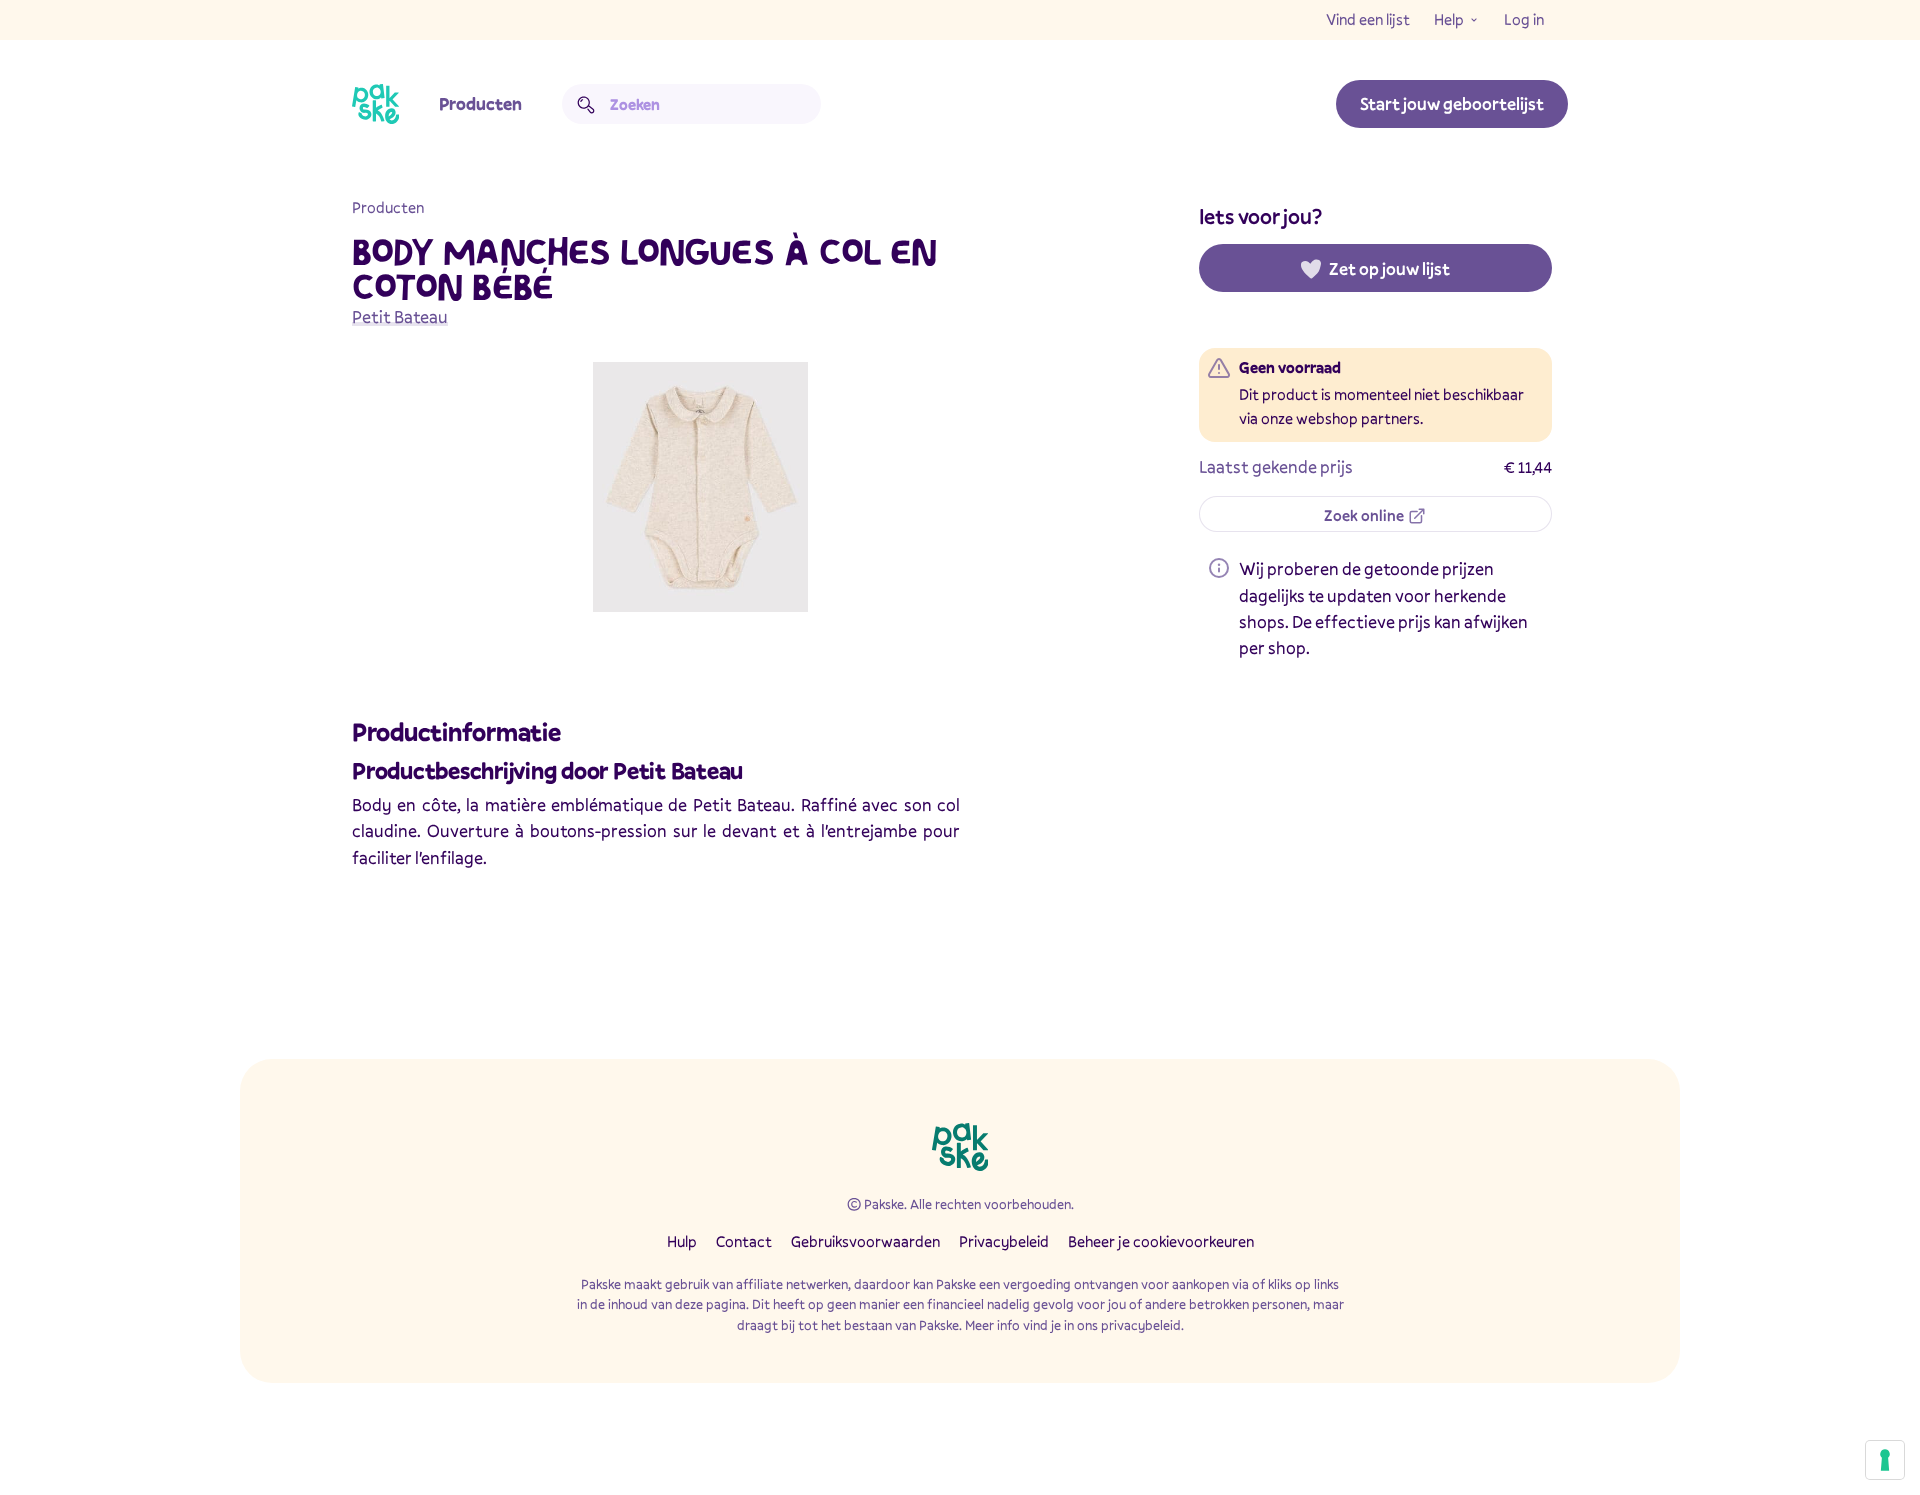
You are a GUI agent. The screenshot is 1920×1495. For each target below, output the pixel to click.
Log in (1524, 19)
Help (1449, 19)
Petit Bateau (400, 316)
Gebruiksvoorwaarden (865, 1241)
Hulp (682, 1241)
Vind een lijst (1368, 19)
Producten (480, 103)
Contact (744, 1241)
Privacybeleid (1004, 1241)
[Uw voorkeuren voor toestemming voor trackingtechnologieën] (1885, 1460)
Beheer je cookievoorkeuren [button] (1161, 1241)
